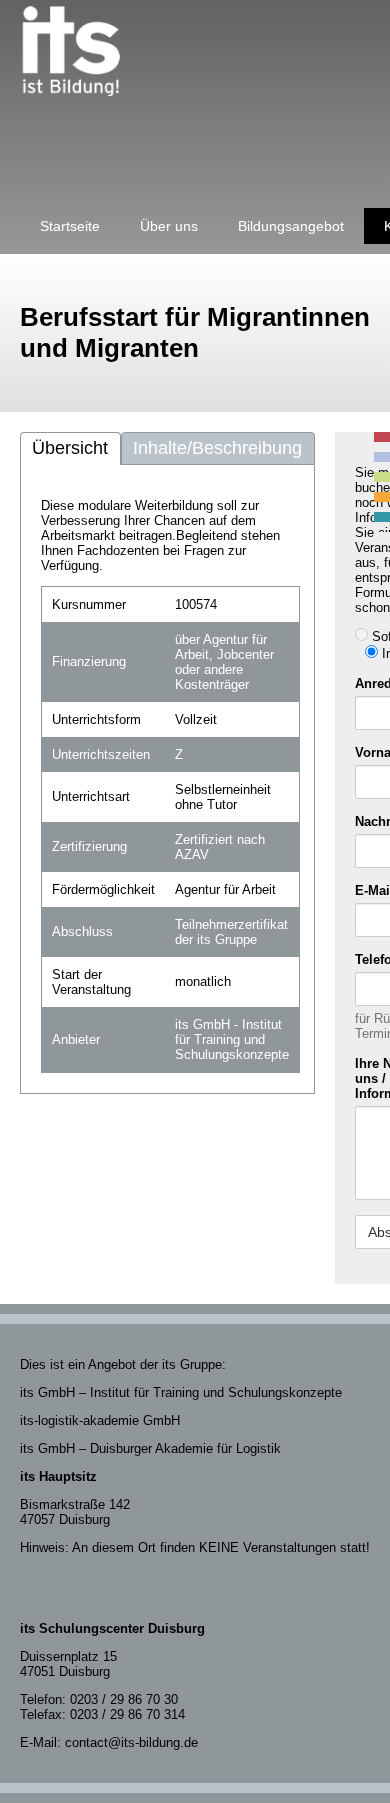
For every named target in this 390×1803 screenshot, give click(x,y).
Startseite (70, 226)
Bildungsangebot (291, 226)
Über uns (169, 226)
